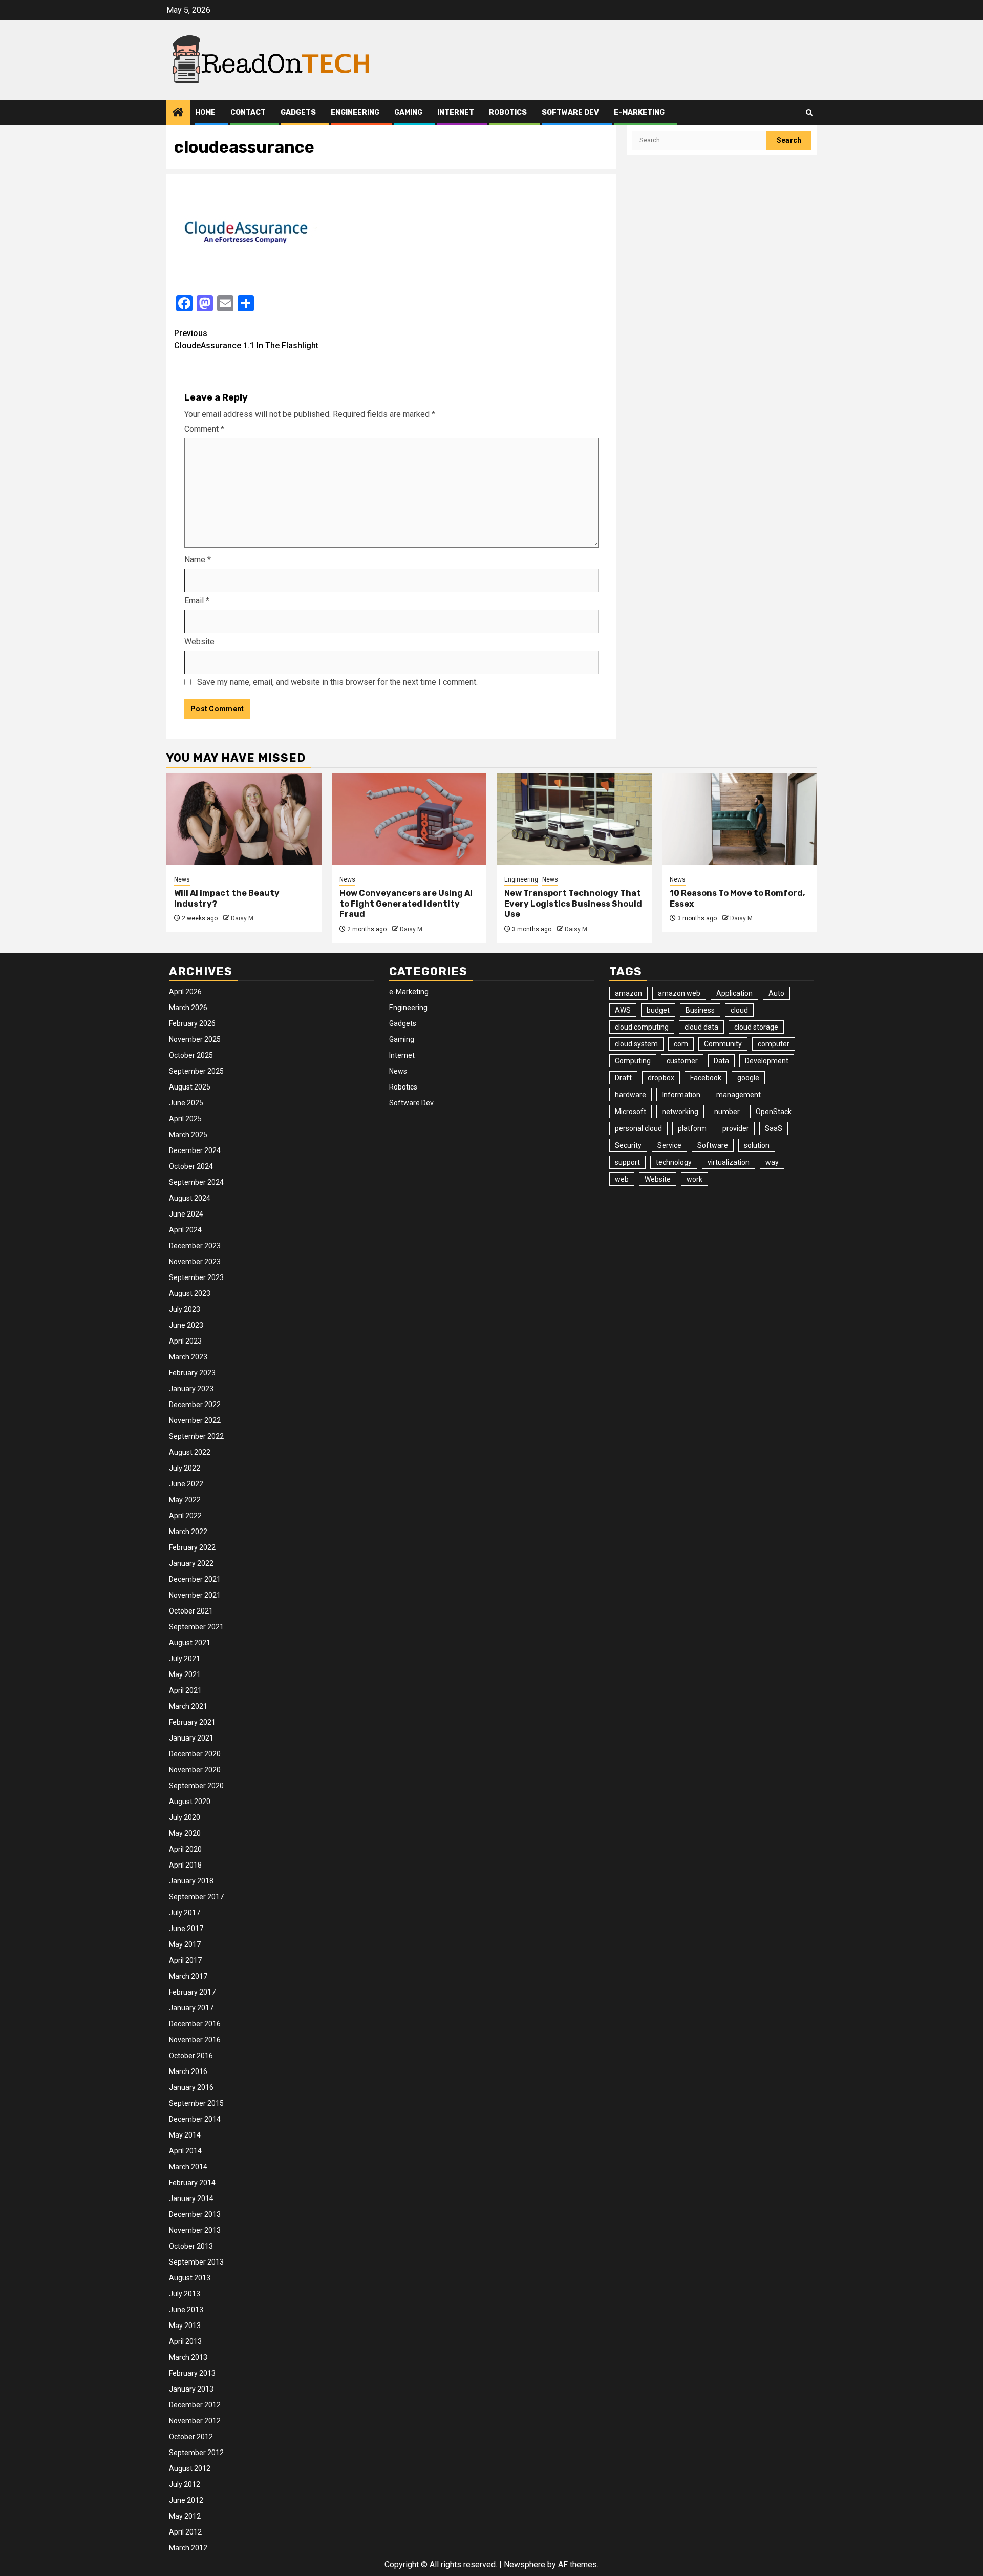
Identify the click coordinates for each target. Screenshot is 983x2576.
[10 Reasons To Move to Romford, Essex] (740, 819)
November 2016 (195, 2040)
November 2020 (195, 1770)
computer (774, 1044)
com (681, 1044)
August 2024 (190, 1198)
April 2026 (185, 992)
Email (197, 601)
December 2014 (195, 2119)
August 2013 (190, 2278)
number (727, 1112)
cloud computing (642, 1027)
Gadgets (298, 112)
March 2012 (188, 2548)
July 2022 (185, 1468)
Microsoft (631, 1112)
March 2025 (188, 1135)
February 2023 (192, 1373)
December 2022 (195, 1405)
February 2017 (192, 1992)
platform (692, 1128)
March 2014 (188, 2167)
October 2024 (191, 1166)
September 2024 (196, 1182)
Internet (456, 112)
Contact (248, 112)
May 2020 (185, 1833)
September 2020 (196, 1786)
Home (205, 112)
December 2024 (195, 1150)
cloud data (701, 1027)
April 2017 (185, 1960)
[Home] (178, 113)
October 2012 (191, 2437)
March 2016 (188, 2071)
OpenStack (774, 1112)
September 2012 (196, 2453)
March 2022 (188, 1532)
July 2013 (185, 2294)
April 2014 (185, 2151)
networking (680, 1112)
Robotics (508, 112)
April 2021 (185, 1690)
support (627, 1162)
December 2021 (195, 1579)
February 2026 (192, 1023)
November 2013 (195, 2230)
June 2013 (186, 2310)
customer (682, 1061)
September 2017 (196, 1897)
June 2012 (186, 2500)
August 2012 (190, 2468)
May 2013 (185, 2326)
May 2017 (185, 1944)
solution (757, 1145)
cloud (739, 1010)
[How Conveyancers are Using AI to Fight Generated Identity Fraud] (409, 819)
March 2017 (188, 1976)
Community (723, 1044)
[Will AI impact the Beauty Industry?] (244, 819)
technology (674, 1162)
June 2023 (186, 1325)
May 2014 (185, 2135)
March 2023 (188, 1357)
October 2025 (191, 1055)
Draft (623, 1078)
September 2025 (196, 1071)
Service (669, 1145)
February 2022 (192, 1547)
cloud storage (756, 1027)
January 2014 (191, 2198)
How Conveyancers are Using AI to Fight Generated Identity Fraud (406, 904)
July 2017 (185, 1913)
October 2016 (191, 2056)
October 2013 (191, 2246)
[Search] (809, 112)
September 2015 (196, 2103)
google (748, 1078)
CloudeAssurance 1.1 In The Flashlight (246, 339)
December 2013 (195, 2214)
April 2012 (185, 2532)
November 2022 (195, 1420)
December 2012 (195, 2405)
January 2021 (191, 1738)
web (622, 1179)
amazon (628, 993)
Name (198, 560)
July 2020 (185, 1817)
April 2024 (185, 1230)
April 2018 (185, 1865)
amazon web (679, 993)
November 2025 (195, 1039)
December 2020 (195, 1754)
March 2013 (188, 2357)
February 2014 (192, 2183)
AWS (623, 1010)
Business (700, 1010)
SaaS (774, 1128)
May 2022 (185, 1500)
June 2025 (186, 1103)
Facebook (706, 1078)
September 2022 (196, 1436)
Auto (776, 993)
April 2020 (185, 1849)
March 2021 (188, 1706)
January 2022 (191, 1563)
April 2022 (185, 1516)
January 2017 (191, 2008)
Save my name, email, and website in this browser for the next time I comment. (337, 682)
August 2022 (190, 1452)
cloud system (636, 1044)
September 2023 (196, 1277)
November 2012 (195, 2421)
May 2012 (185, 2516)
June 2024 (186, 1214)
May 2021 (185, 1674)
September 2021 (196, 1627)
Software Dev (570, 112)
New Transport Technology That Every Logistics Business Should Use (573, 904)
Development (767, 1061)
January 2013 (191, 2389)
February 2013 (192, 2373)
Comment (204, 429)
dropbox (661, 1078)
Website (199, 642)
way (772, 1162)
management (739, 1095)
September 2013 (196, 2262)
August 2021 (190, 1643)
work (694, 1179)
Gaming (408, 112)
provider (736, 1128)
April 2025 (185, 1119)
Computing (633, 1061)
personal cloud (638, 1128)
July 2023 (185, 1309)
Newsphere (525, 2564)
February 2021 (192, 1722)
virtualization (729, 1162)
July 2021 (185, 1659)
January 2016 (191, 2087)
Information (681, 1095)
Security (628, 1145)
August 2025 (190, 1087)
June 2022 (186, 1484)
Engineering (355, 112)
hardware (631, 1095)
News (182, 879)
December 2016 (195, 2024)
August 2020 (190, 1802)
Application (734, 993)
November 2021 (195, 1595)
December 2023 (195, 1246)
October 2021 (191, 1611)
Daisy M (242, 918)
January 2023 (191, 1389)
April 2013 (185, 2341)
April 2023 (185, 1341)
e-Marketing (639, 112)
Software (713, 1145)
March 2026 (188, 1008)
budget (658, 1010)
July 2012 (185, 2484)
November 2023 (195, 1262)
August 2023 (190, 1293)
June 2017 (186, 1929)
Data (721, 1061)
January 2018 (191, 1881)
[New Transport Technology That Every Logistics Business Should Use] (574, 819)
